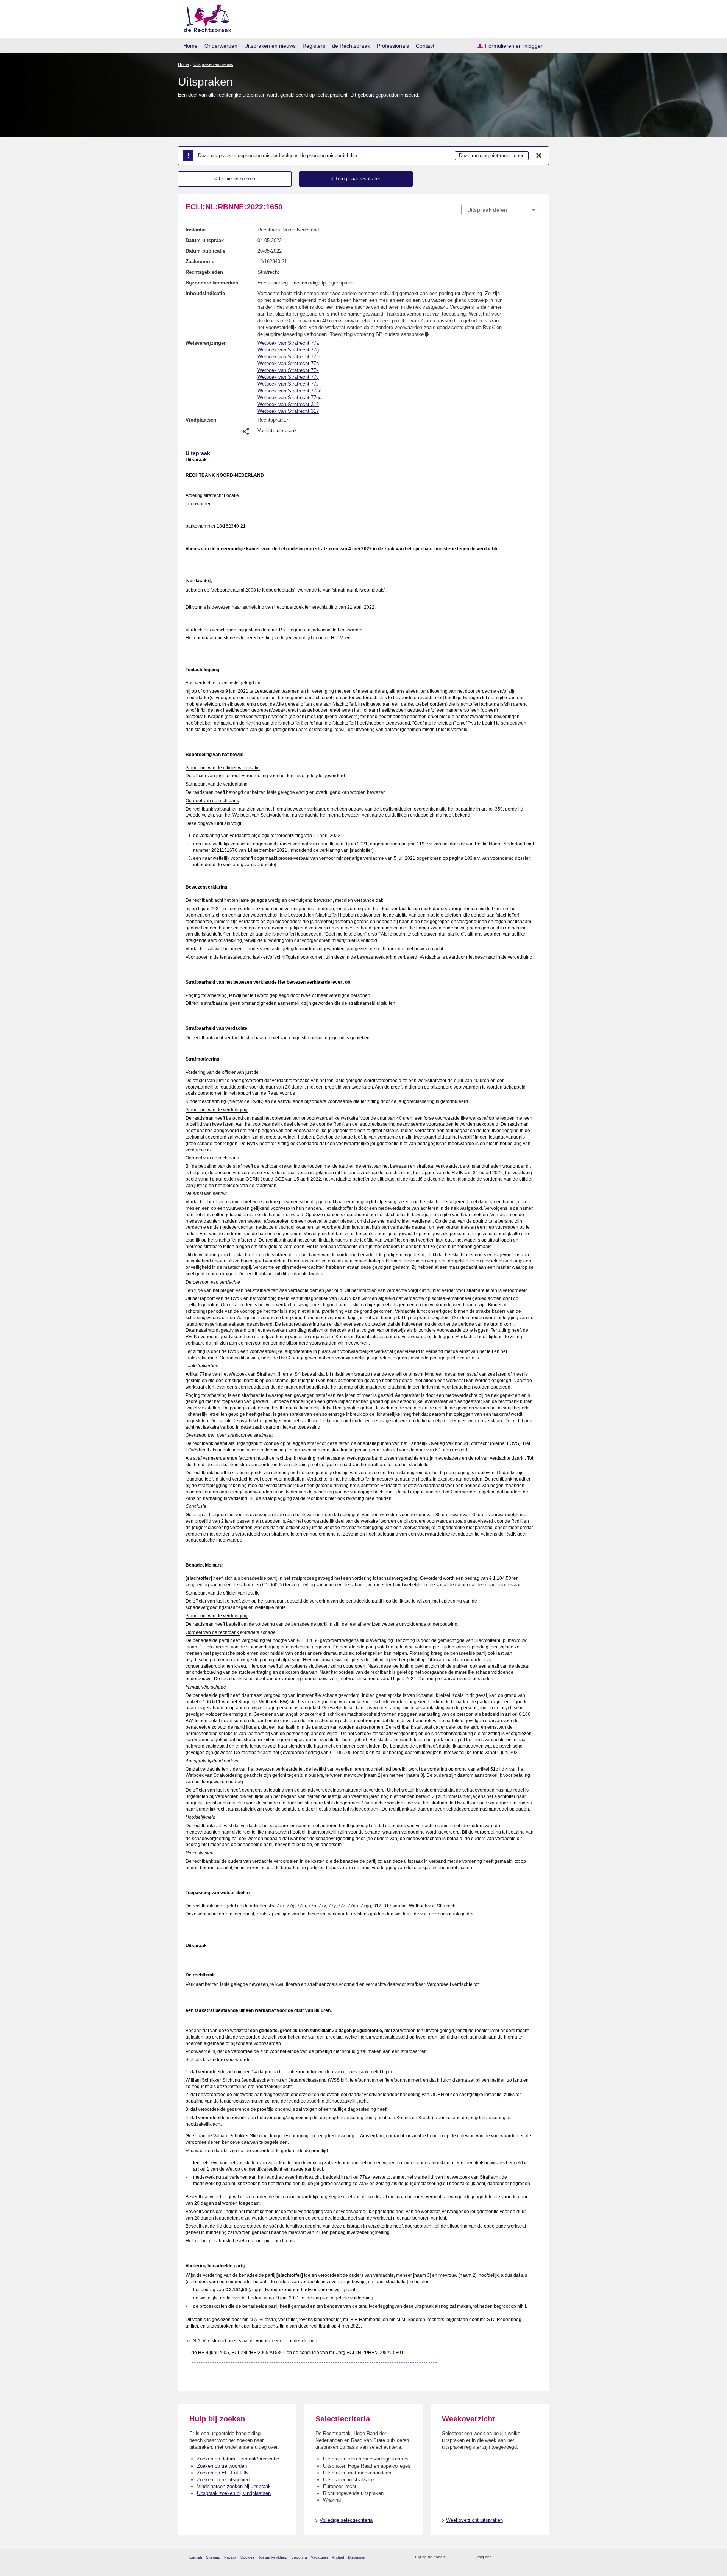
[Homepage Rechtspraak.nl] (205, 17)
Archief (338, 2557)
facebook (508, 2557)
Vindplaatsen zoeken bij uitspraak (234, 2486)
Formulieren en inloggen (514, 46)
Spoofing (299, 2557)
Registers (314, 46)
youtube (537, 2557)
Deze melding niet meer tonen (492, 155)
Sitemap (213, 2557)
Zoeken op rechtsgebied (223, 2480)
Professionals (393, 46)
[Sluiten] (539, 156)
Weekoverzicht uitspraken (474, 2520)
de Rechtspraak (351, 46)
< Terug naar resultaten (356, 179)
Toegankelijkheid (273, 2557)
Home (190, 46)
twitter (498, 2557)
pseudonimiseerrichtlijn (332, 155)
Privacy (230, 2557)
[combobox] (501, 209)
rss (453, 2557)
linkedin (528, 2557)
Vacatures (320, 2557)
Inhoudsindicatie (205, 293)
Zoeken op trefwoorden (222, 2466)
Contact (425, 46)
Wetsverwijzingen (206, 343)
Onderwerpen (221, 46)
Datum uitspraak (205, 240)
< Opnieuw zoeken (235, 179)
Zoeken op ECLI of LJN (223, 2473)
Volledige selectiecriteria (346, 2520)
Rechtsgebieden (204, 272)
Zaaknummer (201, 262)
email (463, 2557)
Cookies (247, 2557)
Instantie (196, 230)
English (196, 2557)
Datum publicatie (205, 251)
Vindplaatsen (201, 420)
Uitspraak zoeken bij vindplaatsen (234, 2493)
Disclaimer (357, 2557)
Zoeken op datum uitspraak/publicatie (238, 2459)
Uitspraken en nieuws (270, 46)
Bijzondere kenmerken (212, 283)
